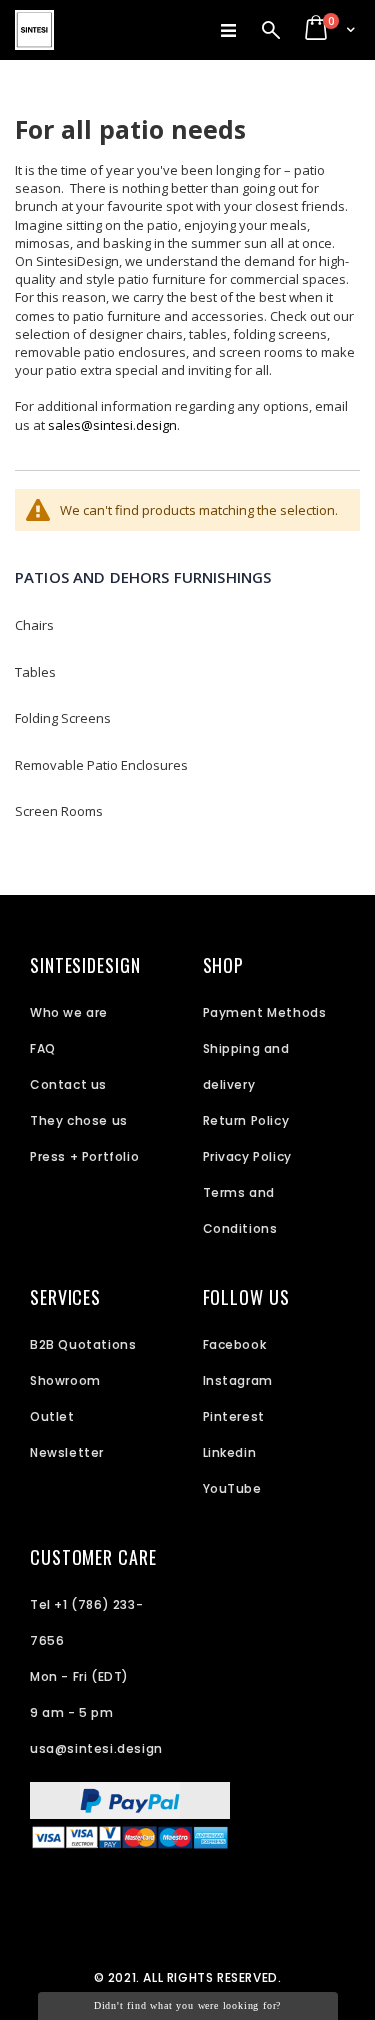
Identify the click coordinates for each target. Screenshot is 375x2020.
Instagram (238, 1380)
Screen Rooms (59, 811)
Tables (35, 672)
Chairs (34, 625)
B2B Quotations (83, 1344)
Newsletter (67, 1452)
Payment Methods (265, 1012)
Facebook (235, 1344)
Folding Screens (63, 718)
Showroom (65, 1380)
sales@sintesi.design (112, 425)
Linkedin (230, 1452)
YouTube (232, 1488)
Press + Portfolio (84, 1156)
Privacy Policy (247, 1156)
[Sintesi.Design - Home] (34, 30)
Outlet (52, 1416)
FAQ (43, 1048)
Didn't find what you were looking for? (187, 2005)
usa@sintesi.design (96, 1748)
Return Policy (246, 1120)
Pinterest (234, 1416)
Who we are (69, 1012)
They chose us (79, 1120)
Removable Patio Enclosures (101, 765)
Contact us (68, 1084)
